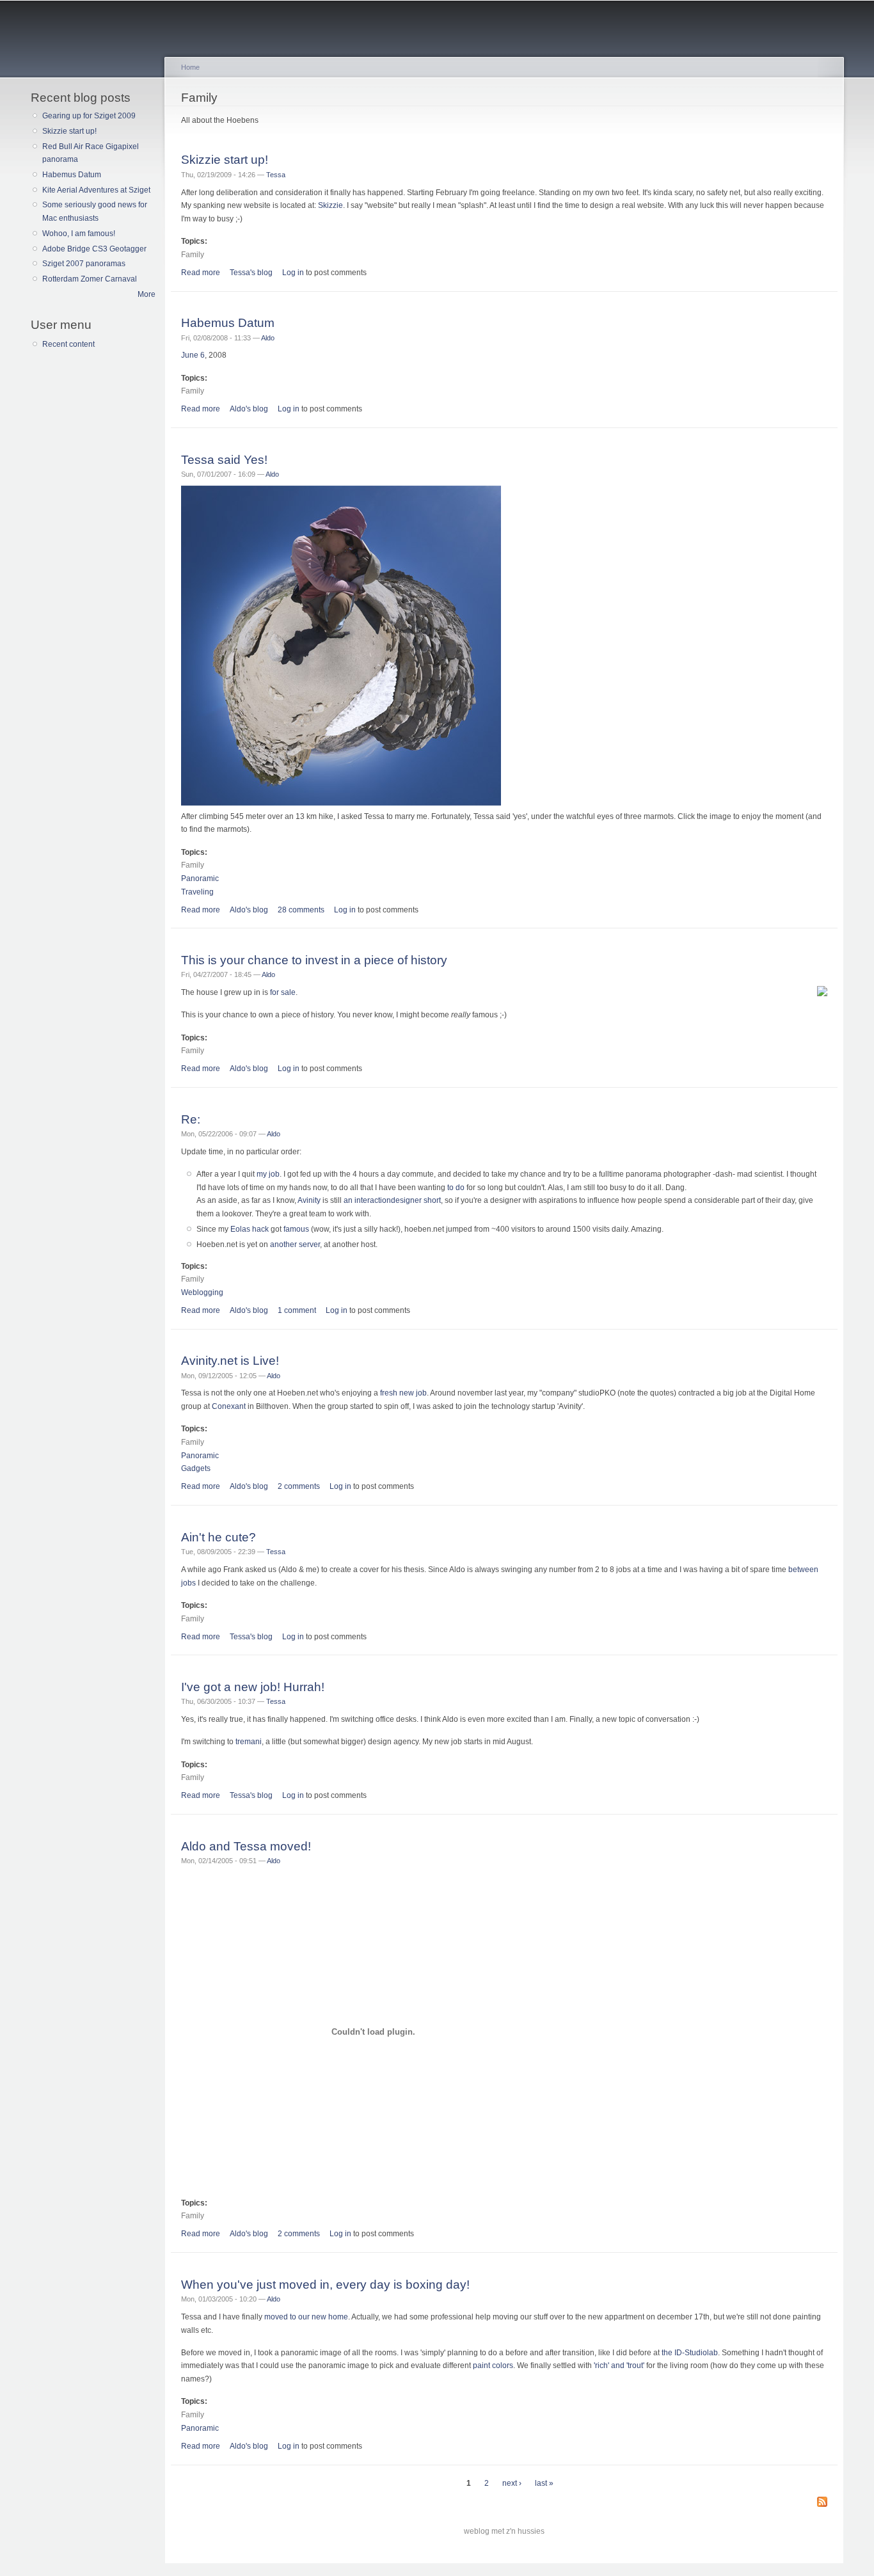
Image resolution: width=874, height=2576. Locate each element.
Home (190, 67)
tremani (249, 1742)
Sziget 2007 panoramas (84, 264)
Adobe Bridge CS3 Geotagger (94, 249)
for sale (283, 992)
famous (296, 1229)
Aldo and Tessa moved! (246, 1846)
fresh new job (403, 1393)
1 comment (297, 1310)
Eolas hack (250, 1229)
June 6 (193, 355)
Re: (191, 1119)
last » (544, 2483)
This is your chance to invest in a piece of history (314, 960)
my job (268, 1174)
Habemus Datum (72, 175)
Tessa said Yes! (224, 459)
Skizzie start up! (69, 131)
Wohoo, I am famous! (79, 234)
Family (193, 255)
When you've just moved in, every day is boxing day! (325, 2284)
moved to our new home (306, 2317)
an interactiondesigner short (392, 1200)
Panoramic (200, 879)
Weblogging (202, 1292)
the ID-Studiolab (690, 2353)
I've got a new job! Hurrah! (253, 1687)
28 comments (301, 910)
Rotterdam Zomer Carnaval (90, 279)
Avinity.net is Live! (230, 1360)
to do (456, 1188)
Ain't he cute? (219, 1537)
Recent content (68, 344)
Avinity (309, 1200)
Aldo (268, 338)
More (147, 294)
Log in (293, 273)
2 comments (299, 1486)
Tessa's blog (251, 273)
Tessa (276, 175)
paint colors (493, 2365)
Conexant (229, 1406)
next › (512, 2483)
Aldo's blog (249, 409)
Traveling (197, 892)
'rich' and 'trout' (619, 2365)
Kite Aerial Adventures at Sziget (96, 190)
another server (295, 1244)
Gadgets (196, 1468)
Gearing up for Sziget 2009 (89, 116)
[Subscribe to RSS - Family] (822, 2503)
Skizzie (330, 205)
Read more (201, 273)
